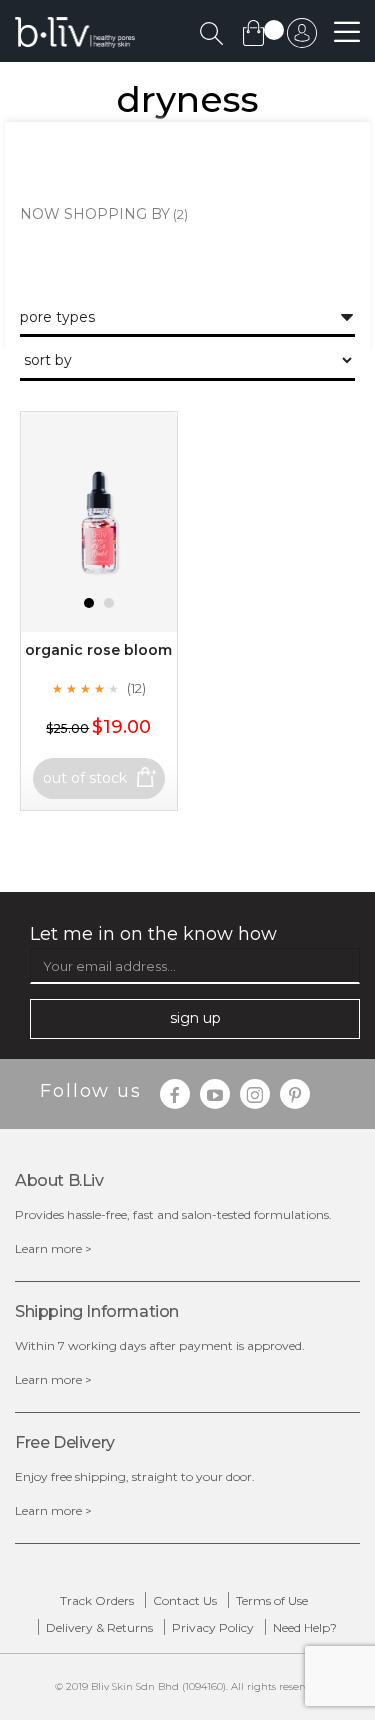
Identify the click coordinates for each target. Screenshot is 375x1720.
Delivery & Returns (99, 1627)
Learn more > (53, 1248)
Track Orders (97, 1600)
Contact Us (185, 1600)
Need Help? (305, 1627)
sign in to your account (302, 38)
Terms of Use (272, 1600)
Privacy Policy (213, 1627)
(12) (136, 688)
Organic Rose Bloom (98, 650)
